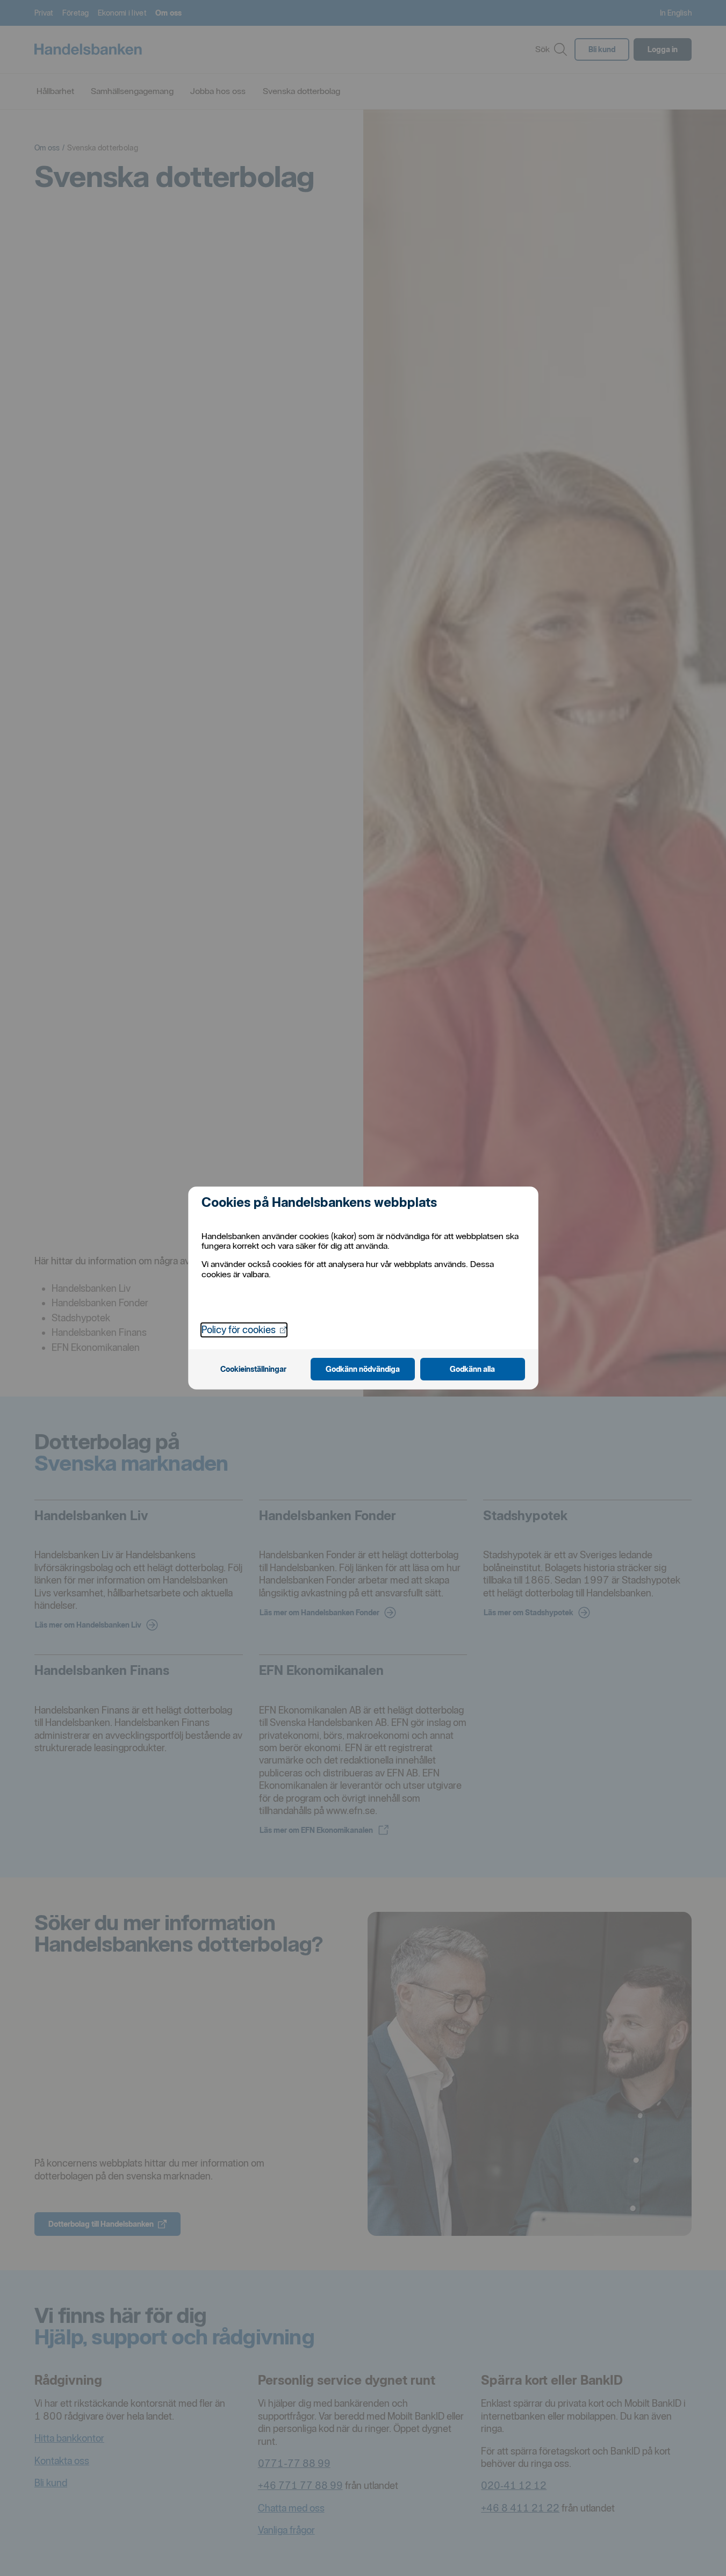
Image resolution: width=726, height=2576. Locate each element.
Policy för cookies (244, 1329)
